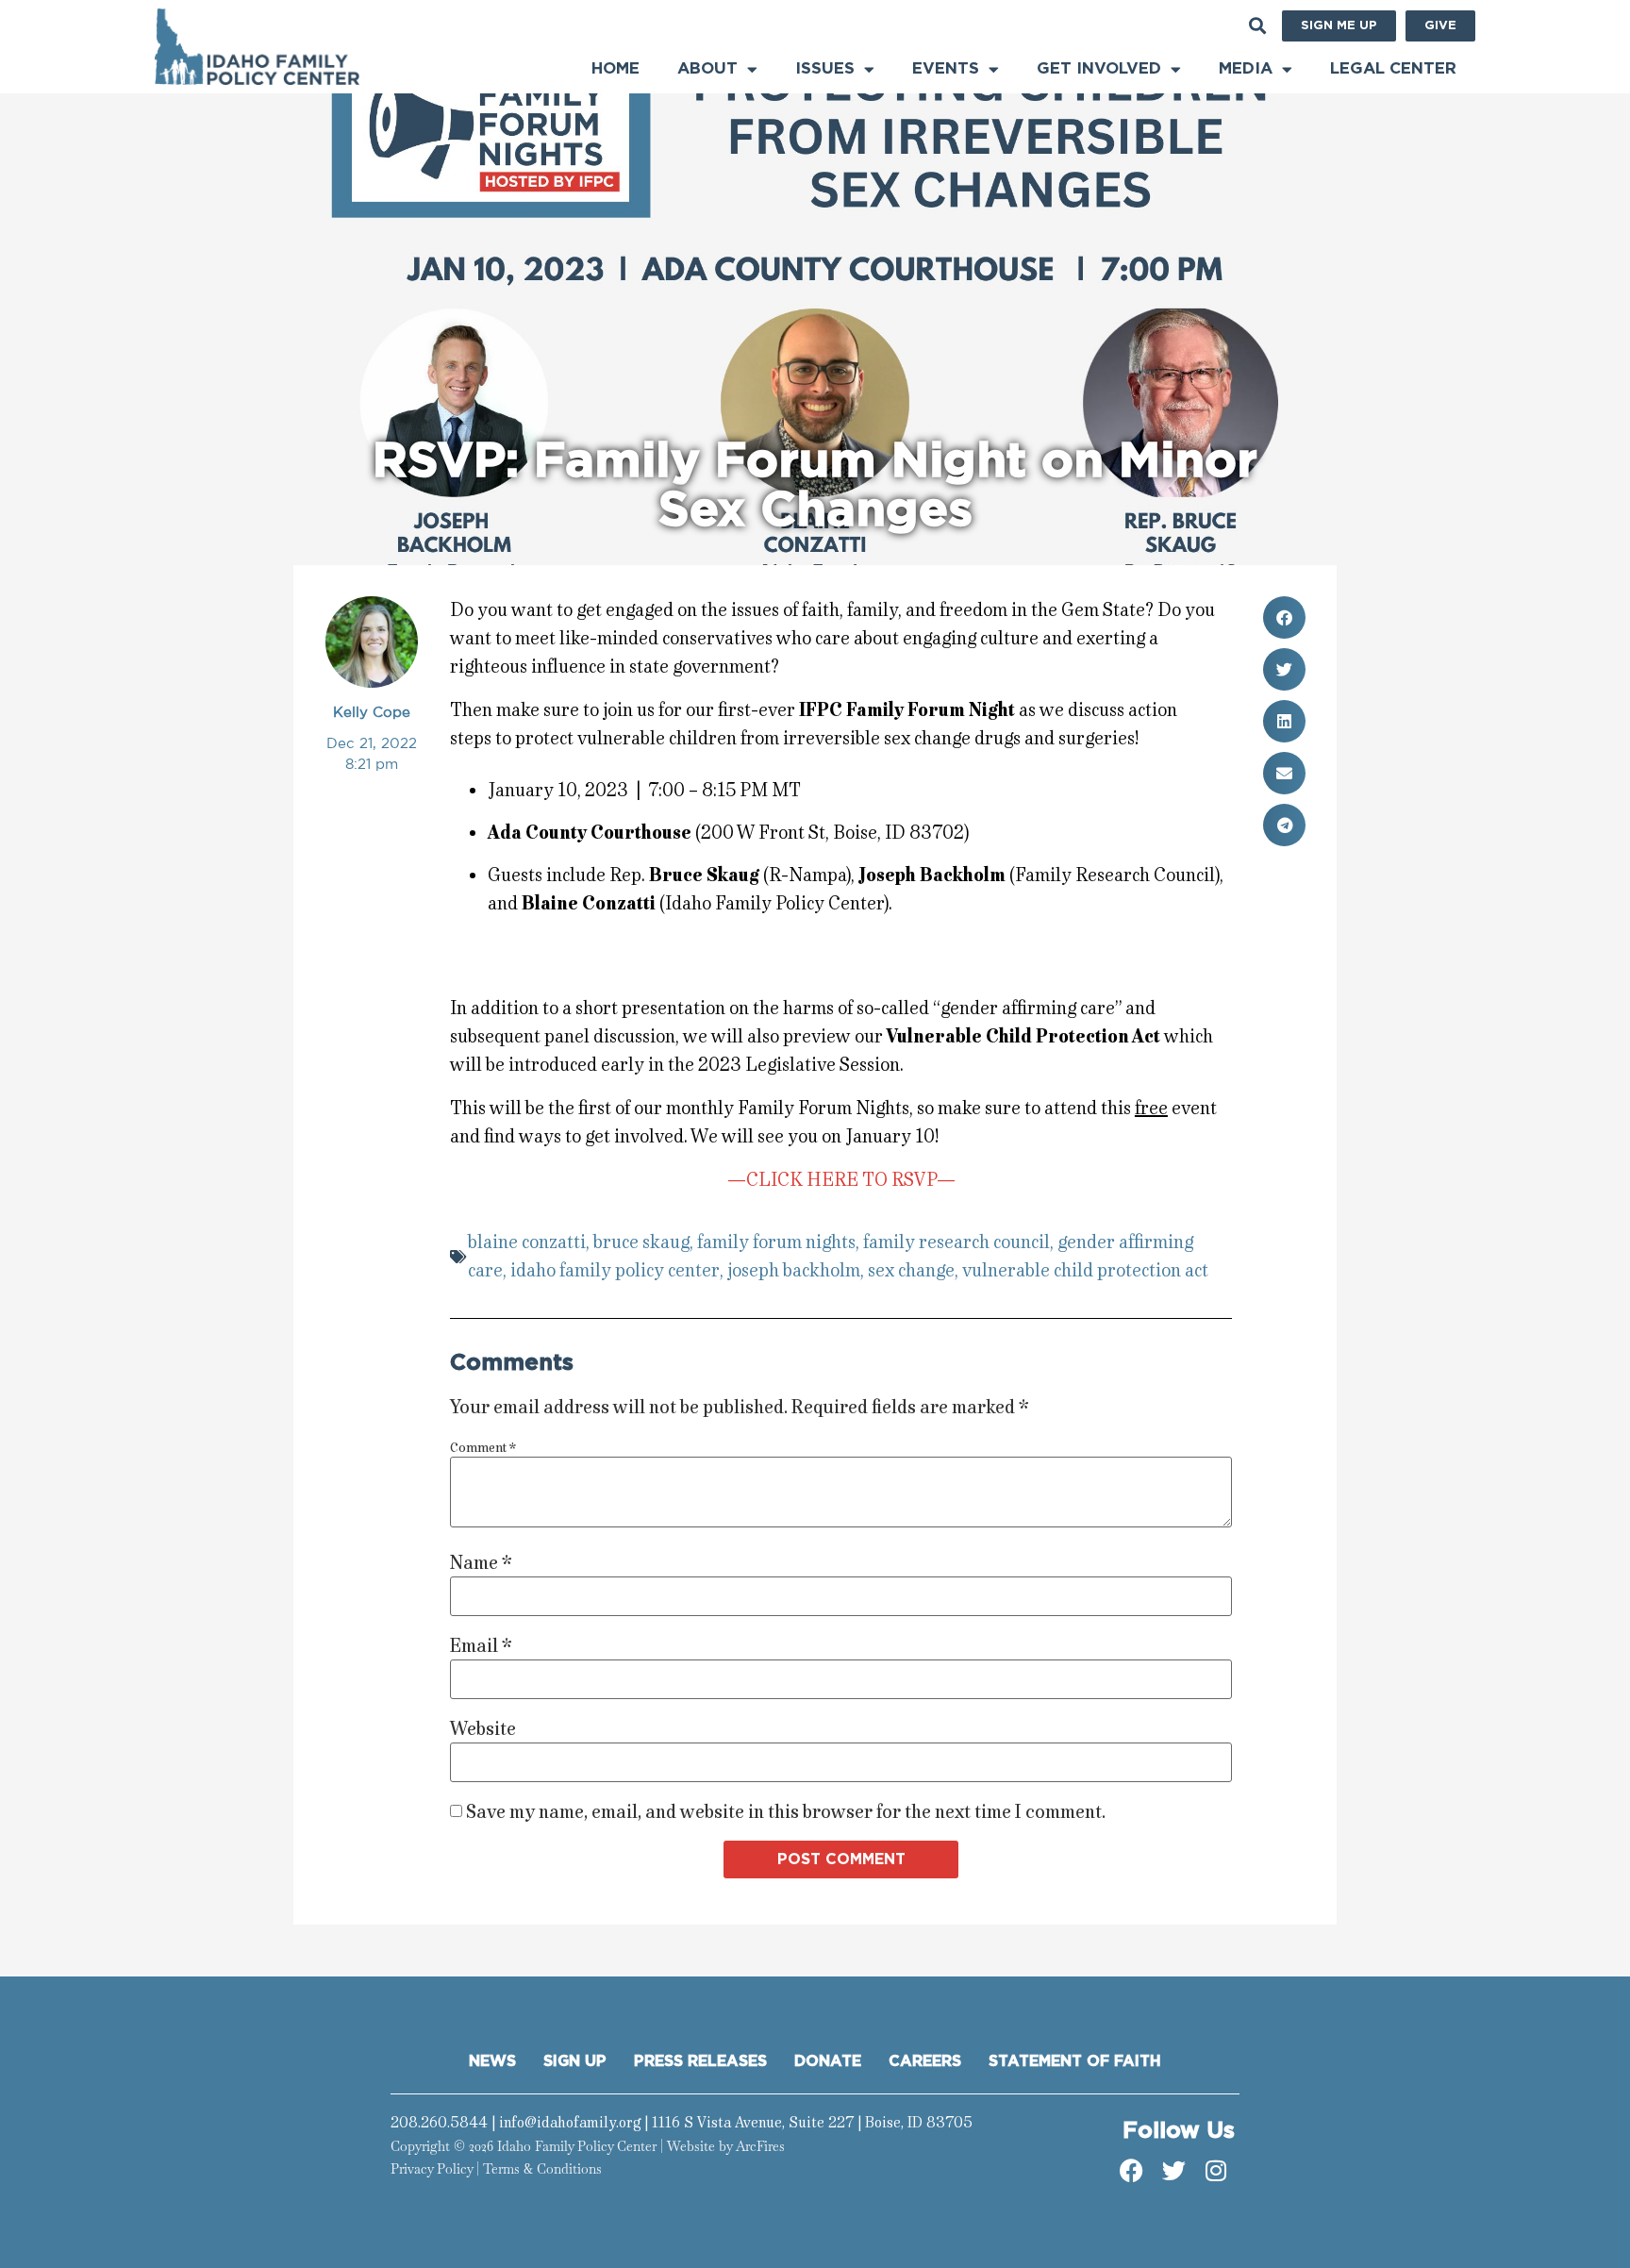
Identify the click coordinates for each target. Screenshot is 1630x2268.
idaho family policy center (615, 1270)
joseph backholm (794, 1270)
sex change (911, 1270)
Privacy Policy (432, 2169)
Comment (483, 1448)
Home (615, 68)
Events (946, 68)
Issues (825, 68)
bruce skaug (641, 1242)
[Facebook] (1131, 2171)
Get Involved (1099, 68)
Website (483, 1729)
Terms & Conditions (542, 2169)
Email (481, 1646)
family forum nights (776, 1242)
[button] (1257, 26)
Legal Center (1393, 68)
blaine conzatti (527, 1242)
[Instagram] (1216, 2171)
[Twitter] (1173, 2171)
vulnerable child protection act (1085, 1270)
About (707, 68)
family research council (956, 1242)
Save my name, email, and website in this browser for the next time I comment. (786, 1812)
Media (1246, 68)
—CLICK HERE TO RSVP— (841, 1180)
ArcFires (760, 2146)
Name (481, 1563)
